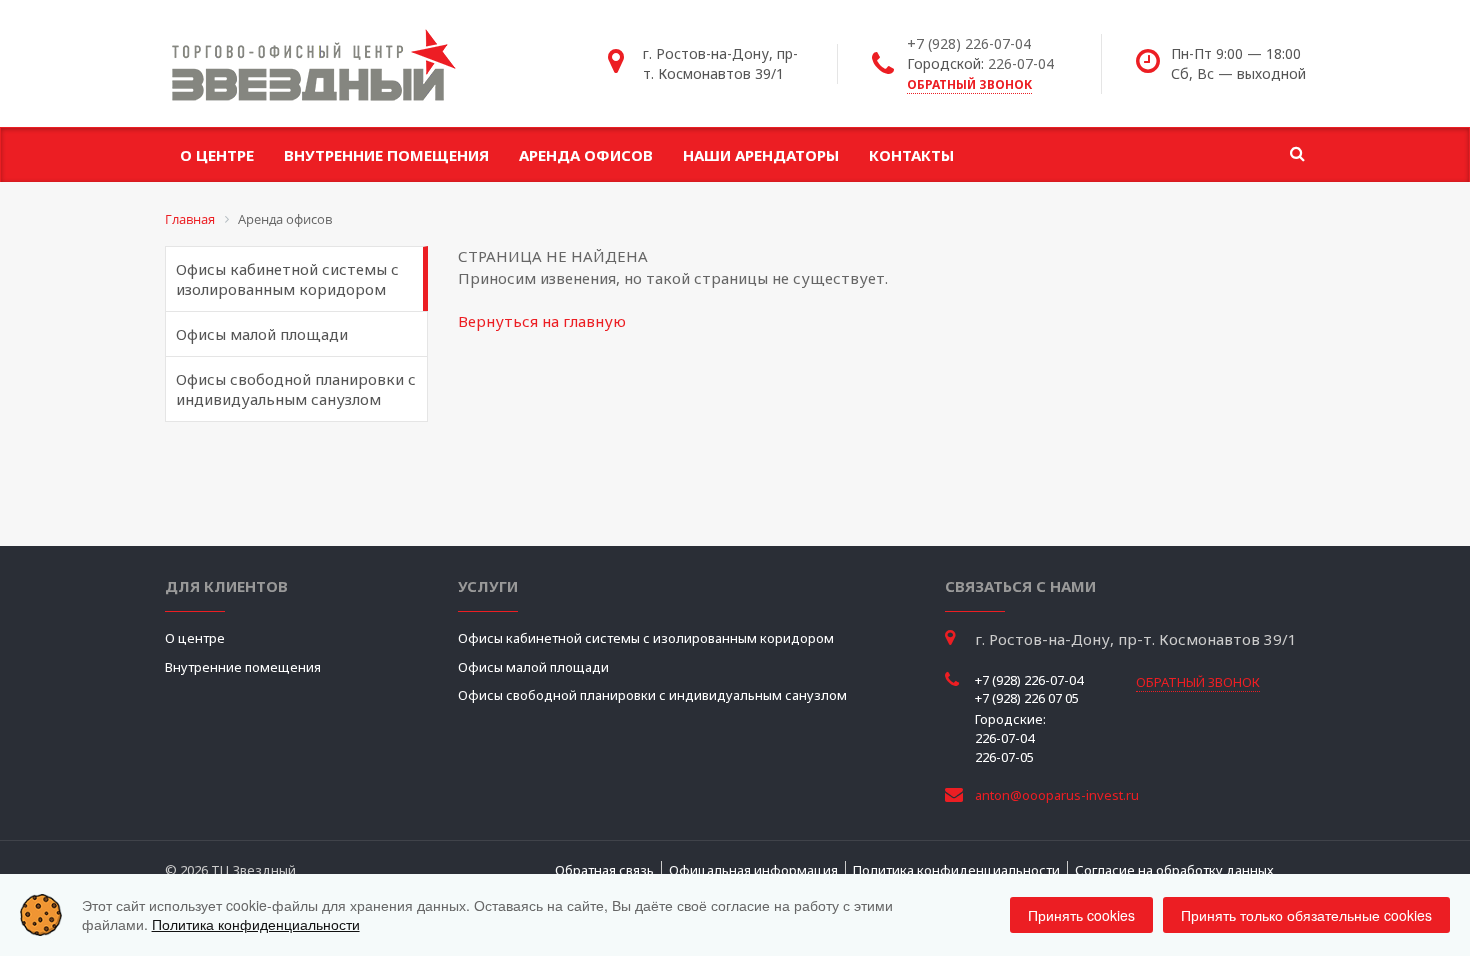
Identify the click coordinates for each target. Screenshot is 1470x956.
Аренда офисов (586, 155)
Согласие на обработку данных (1174, 870)
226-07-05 (1004, 757)
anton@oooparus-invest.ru (1057, 795)
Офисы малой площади (262, 334)
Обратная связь (604, 870)
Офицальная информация (753, 870)
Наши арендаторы (761, 155)
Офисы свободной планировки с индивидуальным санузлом (296, 389)
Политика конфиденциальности (956, 870)
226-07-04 (1021, 63)
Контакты (911, 155)
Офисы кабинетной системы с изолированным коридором (287, 279)
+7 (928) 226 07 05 (1027, 698)
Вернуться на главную (542, 321)
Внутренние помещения (386, 155)
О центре (217, 155)
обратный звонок (969, 84)
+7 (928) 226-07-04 (969, 43)
